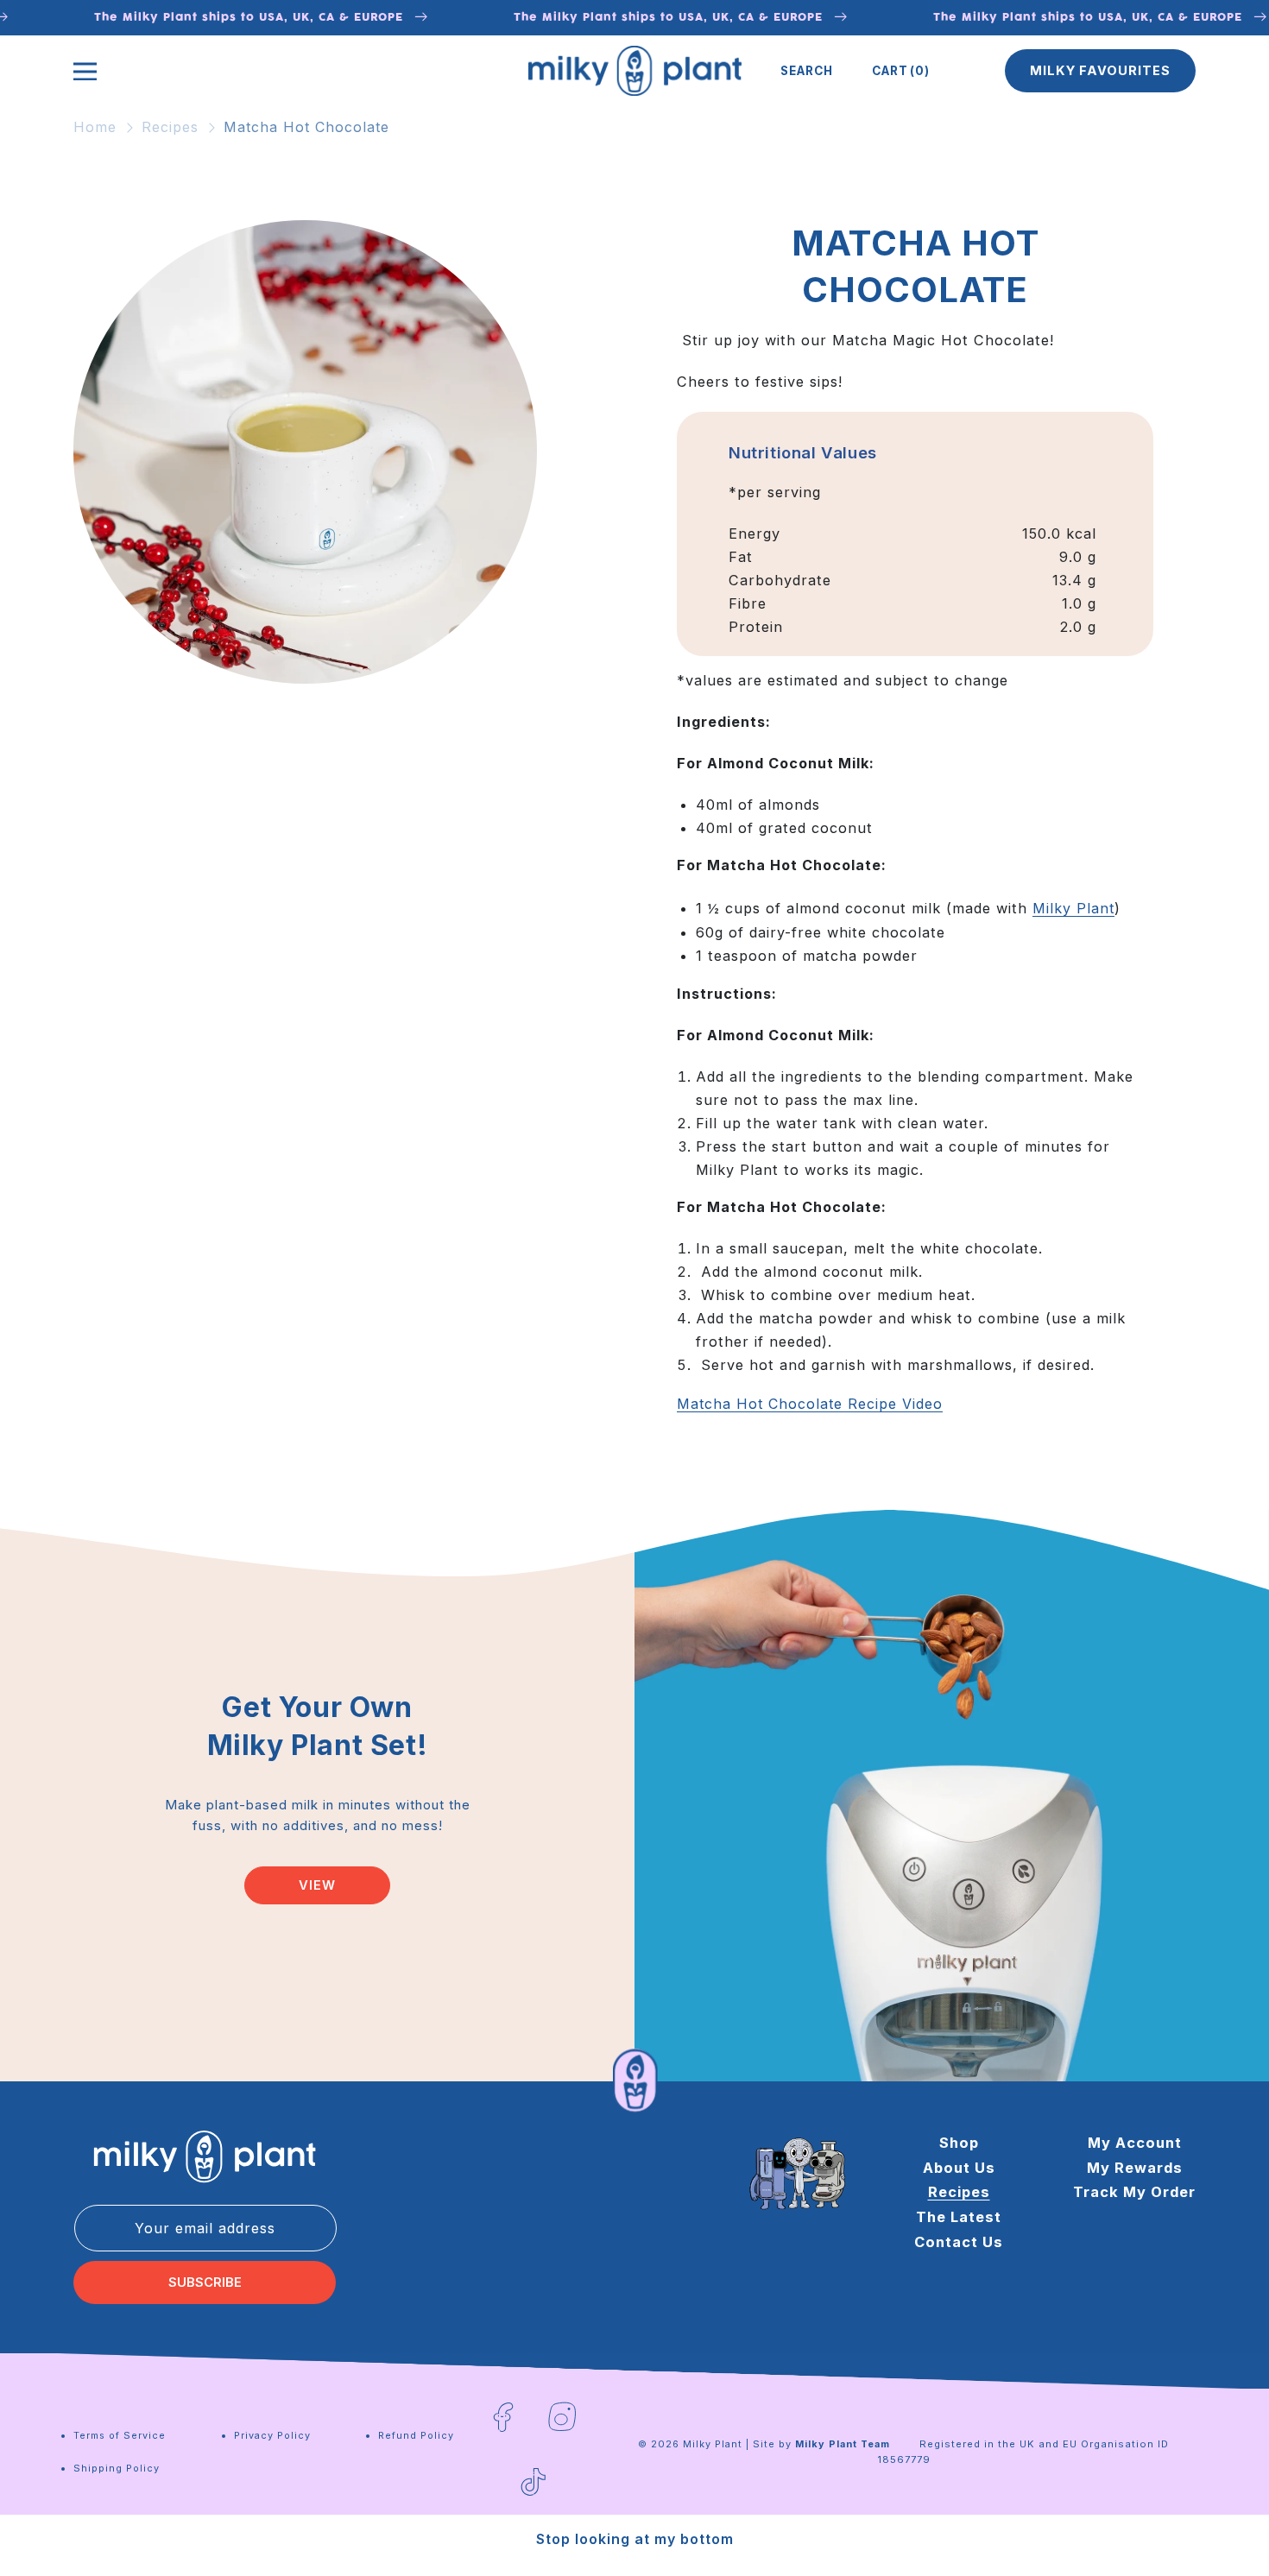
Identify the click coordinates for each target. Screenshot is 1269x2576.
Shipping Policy (117, 2468)
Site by (821, 2444)
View (317, 1885)
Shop (959, 2143)
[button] (807, 71)
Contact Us (959, 2242)
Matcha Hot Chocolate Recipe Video (810, 1405)
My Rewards (1135, 2168)
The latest (959, 2218)
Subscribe (205, 2282)
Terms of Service (120, 2435)
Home (95, 127)
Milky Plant (1073, 909)
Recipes (170, 127)
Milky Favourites (1100, 71)
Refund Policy (416, 2435)
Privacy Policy (272, 2435)
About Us (959, 2168)
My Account (1135, 2143)
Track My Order (1134, 2193)
